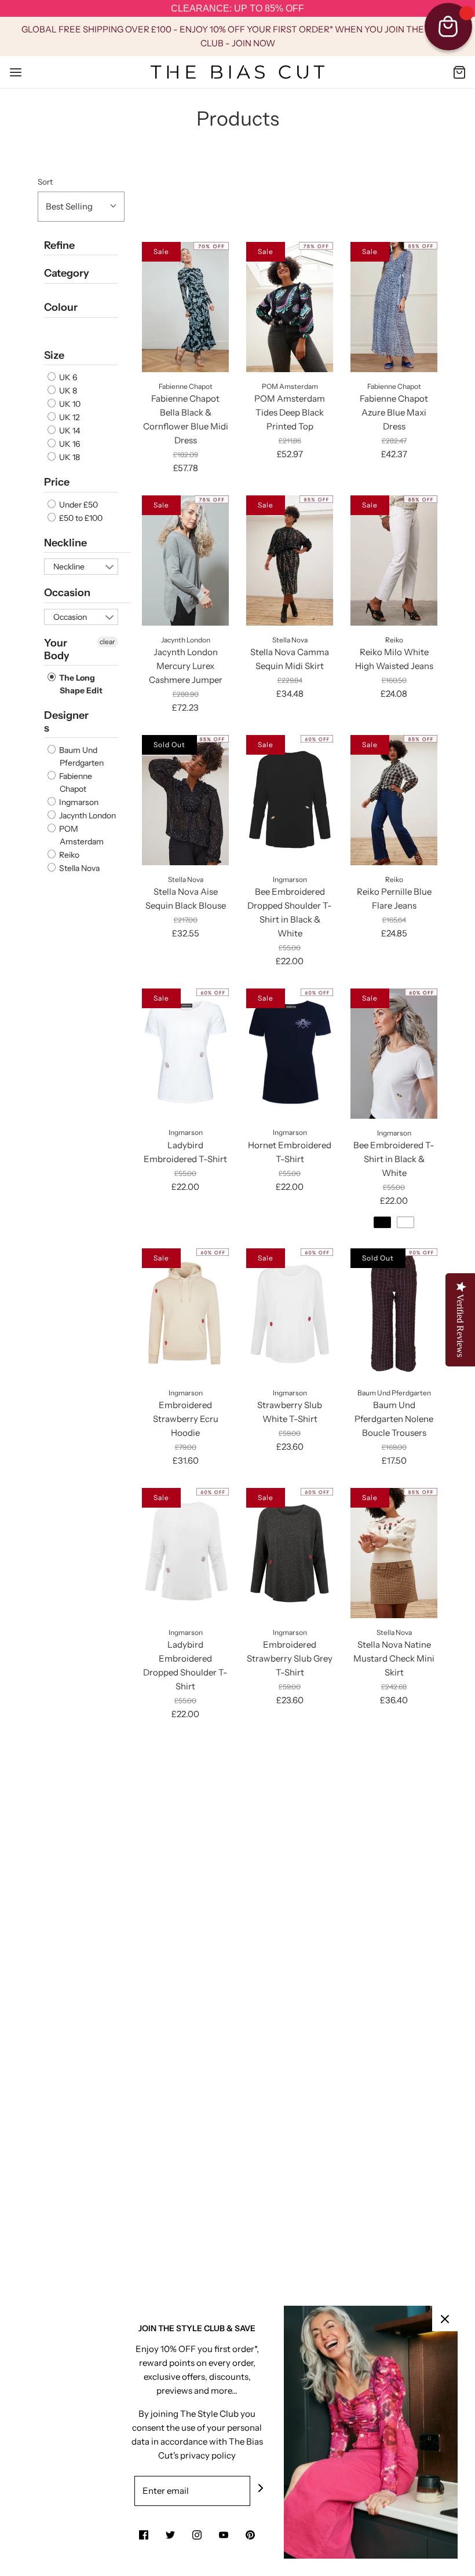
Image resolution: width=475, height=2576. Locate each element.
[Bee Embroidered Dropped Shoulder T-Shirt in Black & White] (290, 800)
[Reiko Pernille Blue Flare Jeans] (394, 800)
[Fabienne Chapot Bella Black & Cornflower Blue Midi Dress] (185, 307)
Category (67, 273)
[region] (237, 9)
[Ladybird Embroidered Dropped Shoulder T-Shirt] (185, 1553)
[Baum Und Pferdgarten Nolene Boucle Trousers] (394, 1313)
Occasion (67, 593)
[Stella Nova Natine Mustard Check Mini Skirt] (394, 1553)
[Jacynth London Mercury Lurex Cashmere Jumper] (185, 561)
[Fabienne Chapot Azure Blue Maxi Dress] (394, 307)
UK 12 (69, 417)
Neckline (65, 543)
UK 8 (67, 391)
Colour (61, 307)
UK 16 (69, 444)
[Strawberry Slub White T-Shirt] (290, 1313)
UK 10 (69, 404)
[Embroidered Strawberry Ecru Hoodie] (185, 1313)
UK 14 (69, 431)
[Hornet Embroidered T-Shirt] (290, 1054)
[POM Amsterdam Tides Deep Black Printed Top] (290, 307)
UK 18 (69, 457)
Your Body (57, 649)
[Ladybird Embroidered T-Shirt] (185, 1054)
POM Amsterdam (81, 835)
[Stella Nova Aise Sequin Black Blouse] (185, 800)
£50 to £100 (80, 518)
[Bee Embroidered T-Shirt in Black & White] (394, 1054)
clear (107, 642)
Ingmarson (78, 802)
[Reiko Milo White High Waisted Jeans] (394, 561)
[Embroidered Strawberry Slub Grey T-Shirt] (290, 1553)
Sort (45, 182)
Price (57, 482)
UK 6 (67, 377)
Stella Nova (78, 868)
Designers (66, 722)
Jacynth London (87, 815)
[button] (81, 207)
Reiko (68, 855)
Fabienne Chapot (75, 782)
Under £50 (78, 505)
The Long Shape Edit (80, 684)
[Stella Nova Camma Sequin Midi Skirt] (290, 561)
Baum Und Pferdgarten (81, 756)
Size (54, 355)
